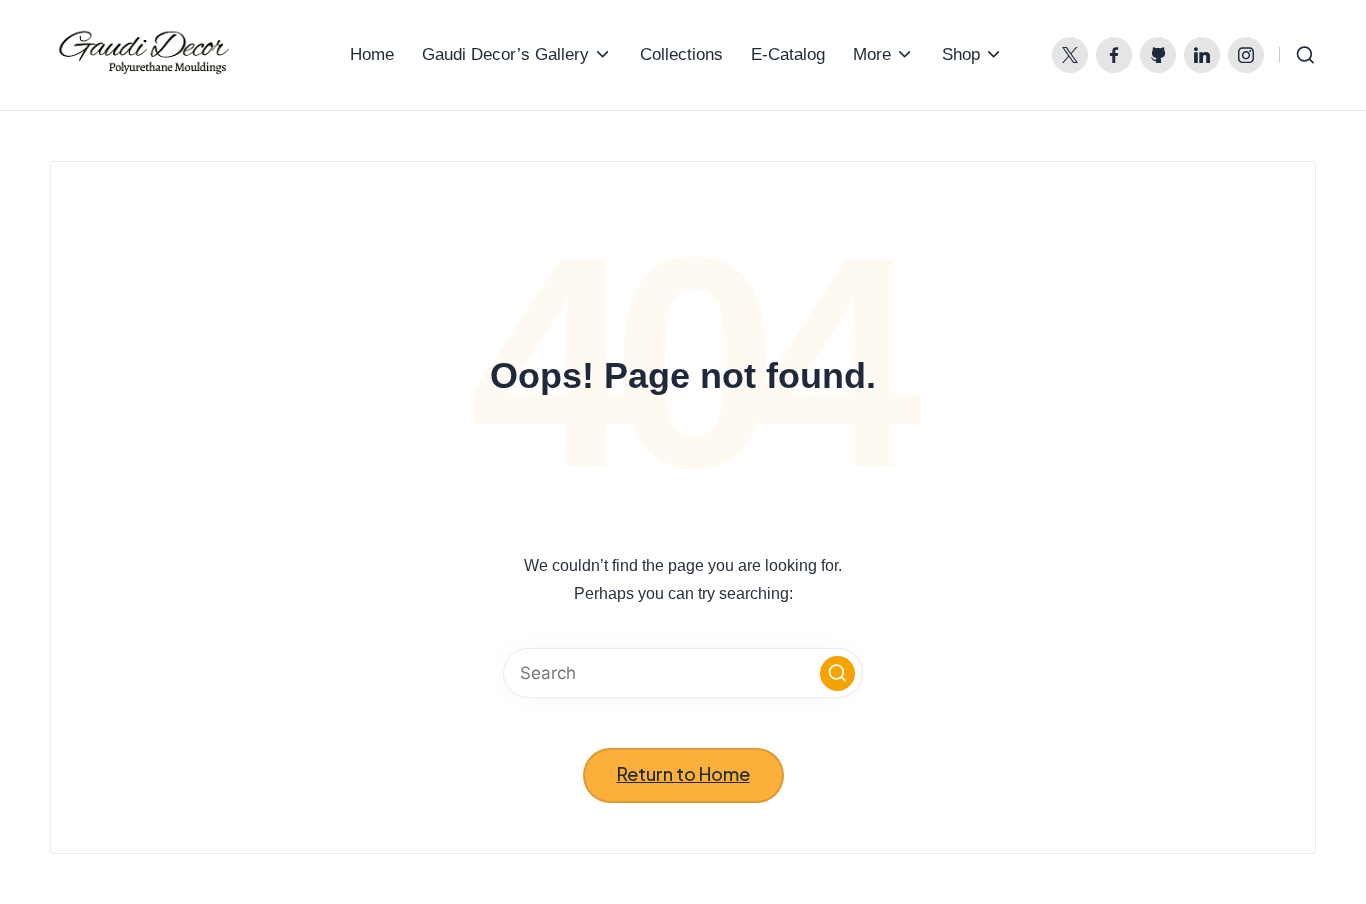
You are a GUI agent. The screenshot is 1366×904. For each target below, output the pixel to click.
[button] (837, 673)
